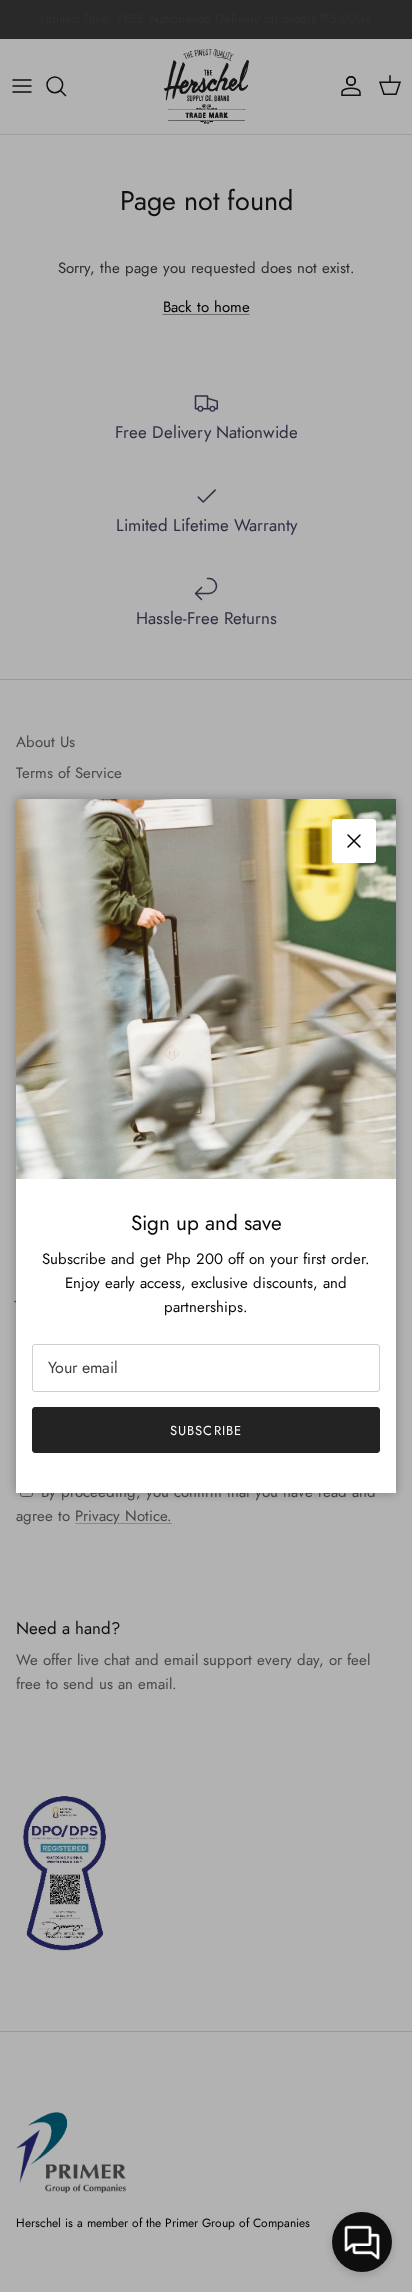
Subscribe (205, 1430)
